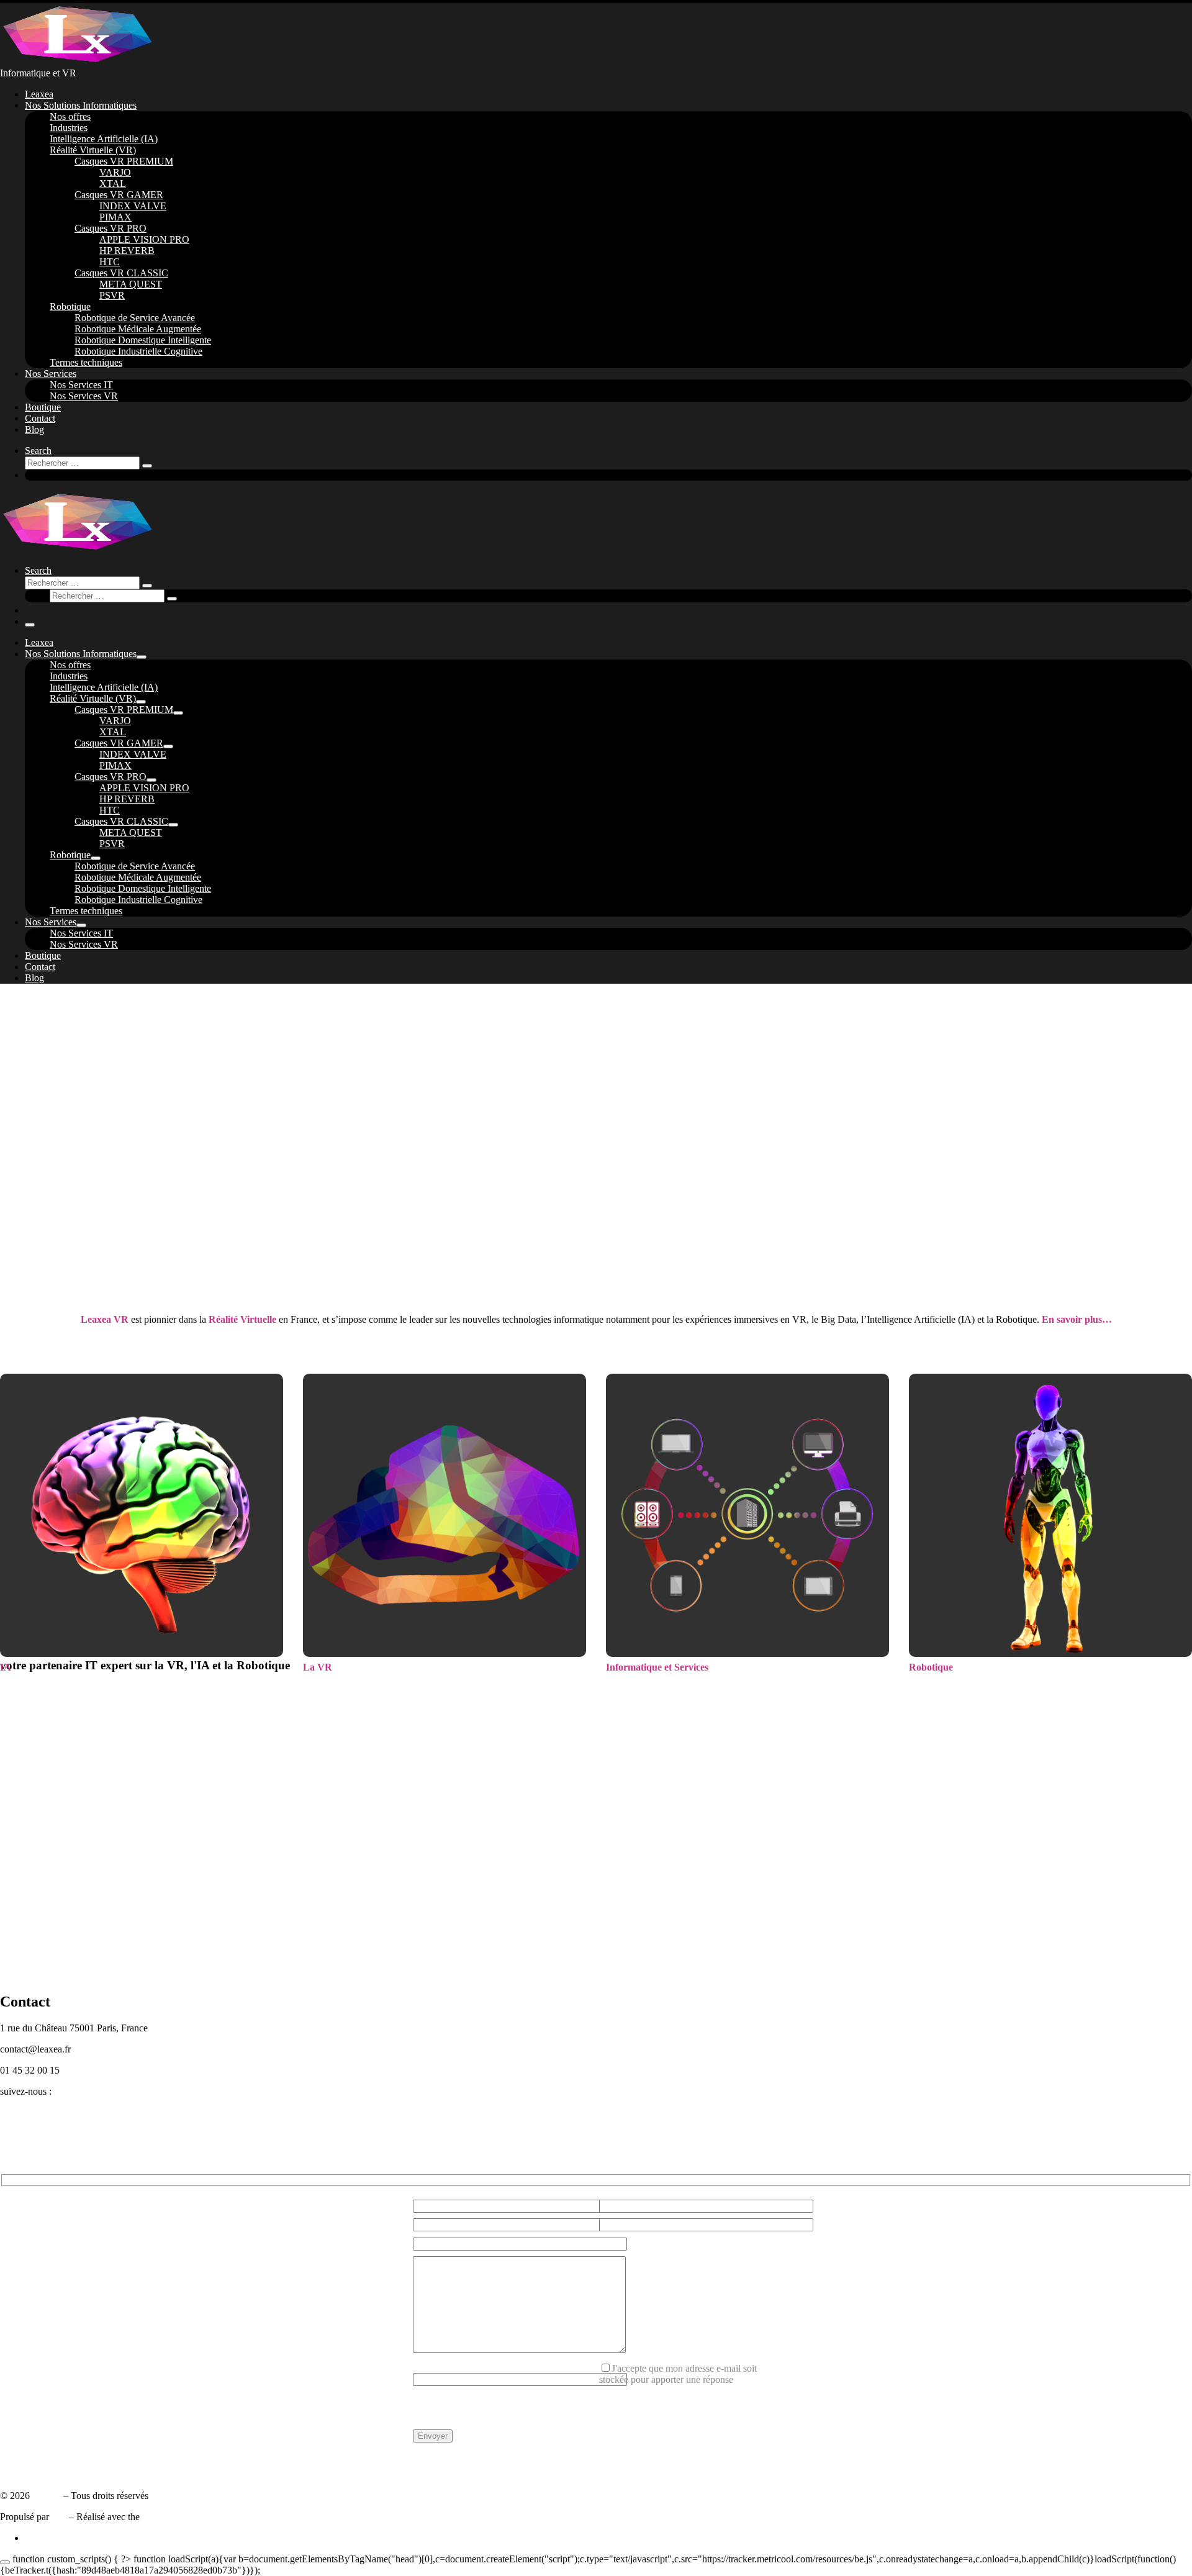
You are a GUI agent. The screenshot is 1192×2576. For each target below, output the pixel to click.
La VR (318, 1667)
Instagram (19, 2136)
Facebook (19, 2125)
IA (6, 1667)
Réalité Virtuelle (244, 1319)
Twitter (14, 2102)
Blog (10, 2158)
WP (59, 2517)
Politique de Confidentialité (53, 2463)
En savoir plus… (1077, 1319)
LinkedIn (18, 2114)
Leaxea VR (105, 1319)
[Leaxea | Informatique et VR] (78, 62)
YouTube (18, 2147)
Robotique (931, 1667)
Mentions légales (33, 2474)
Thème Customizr (177, 2517)
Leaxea (47, 2496)
